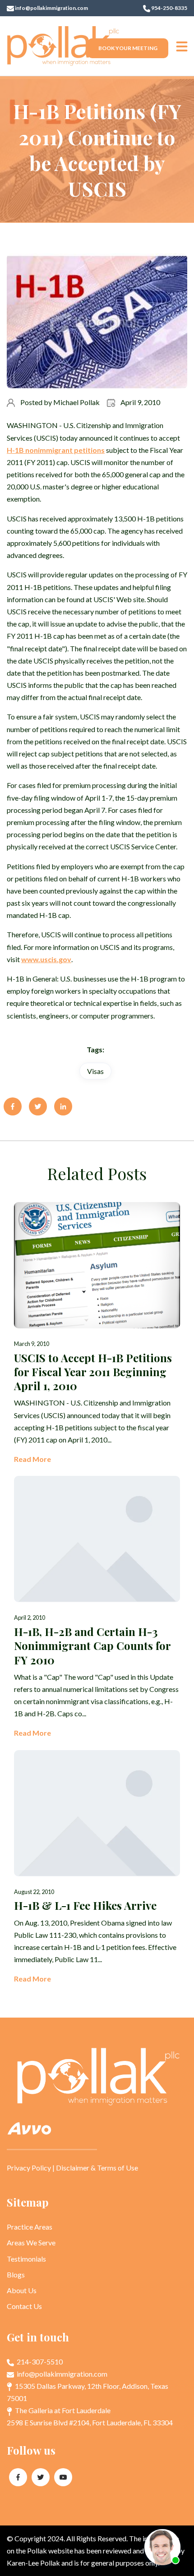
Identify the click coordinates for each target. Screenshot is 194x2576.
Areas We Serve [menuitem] (31, 2242)
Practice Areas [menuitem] (30, 2227)
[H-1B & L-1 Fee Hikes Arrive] (97, 1868)
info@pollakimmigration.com (51, 8)
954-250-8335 (169, 8)
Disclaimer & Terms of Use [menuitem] (97, 2168)
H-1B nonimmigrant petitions (56, 450)
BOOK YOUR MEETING (128, 48)
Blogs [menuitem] (16, 2274)
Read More (32, 1459)
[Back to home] (63, 46)
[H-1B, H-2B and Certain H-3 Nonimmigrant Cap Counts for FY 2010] (97, 1607)
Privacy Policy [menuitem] (29, 2168)
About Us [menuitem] (22, 2290)
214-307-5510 (39, 2362)
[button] (182, 46)
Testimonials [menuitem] (26, 2259)
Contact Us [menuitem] (24, 2306)
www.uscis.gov (46, 959)
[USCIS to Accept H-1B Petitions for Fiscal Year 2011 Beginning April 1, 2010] (97, 1334)
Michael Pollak (76, 402)
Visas (95, 1071)
